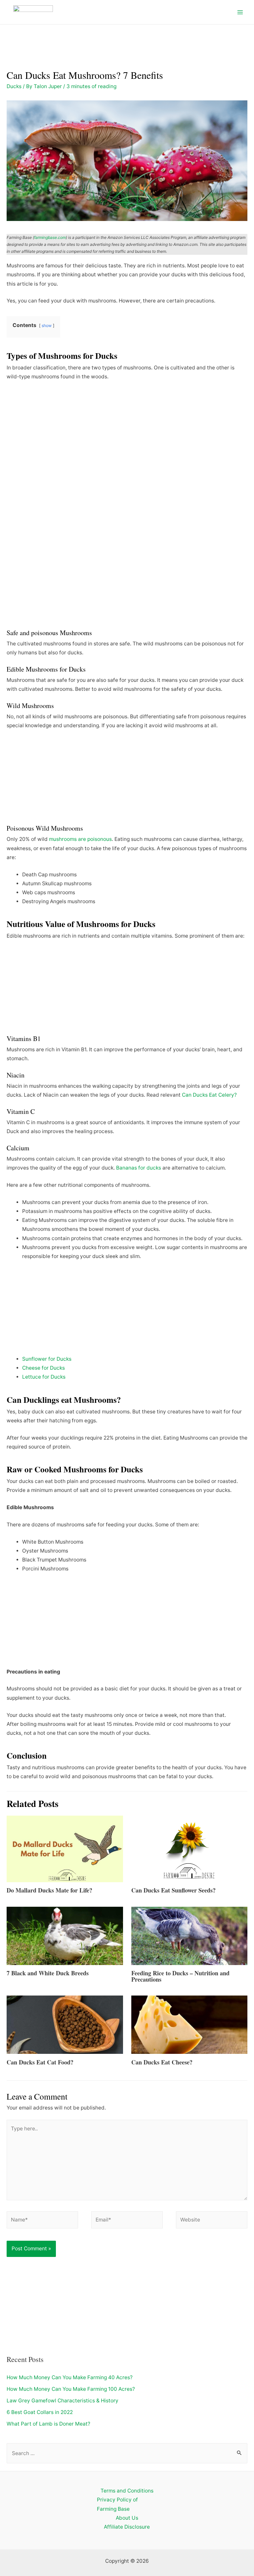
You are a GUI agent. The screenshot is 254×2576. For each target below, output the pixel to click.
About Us (127, 2518)
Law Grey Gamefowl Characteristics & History (63, 2401)
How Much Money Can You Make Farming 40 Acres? (70, 2377)
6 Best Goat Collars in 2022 (40, 2412)
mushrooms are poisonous (80, 839)
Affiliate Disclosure (127, 2527)
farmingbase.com (50, 237)
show (47, 326)
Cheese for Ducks (43, 1368)
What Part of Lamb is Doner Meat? (48, 2424)
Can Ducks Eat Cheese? (162, 2062)
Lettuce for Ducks (44, 1377)
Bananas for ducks (139, 1168)
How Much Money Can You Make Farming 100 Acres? (71, 2389)
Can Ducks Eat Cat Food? (40, 2062)
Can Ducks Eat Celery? (209, 1095)
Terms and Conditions (127, 2491)
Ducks (14, 86)
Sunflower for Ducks (47, 1359)
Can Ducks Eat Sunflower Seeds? (173, 1890)
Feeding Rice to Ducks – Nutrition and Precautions (180, 1976)
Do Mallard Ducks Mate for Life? (49, 1890)
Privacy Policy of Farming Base (117, 2504)
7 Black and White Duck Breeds (48, 1973)
